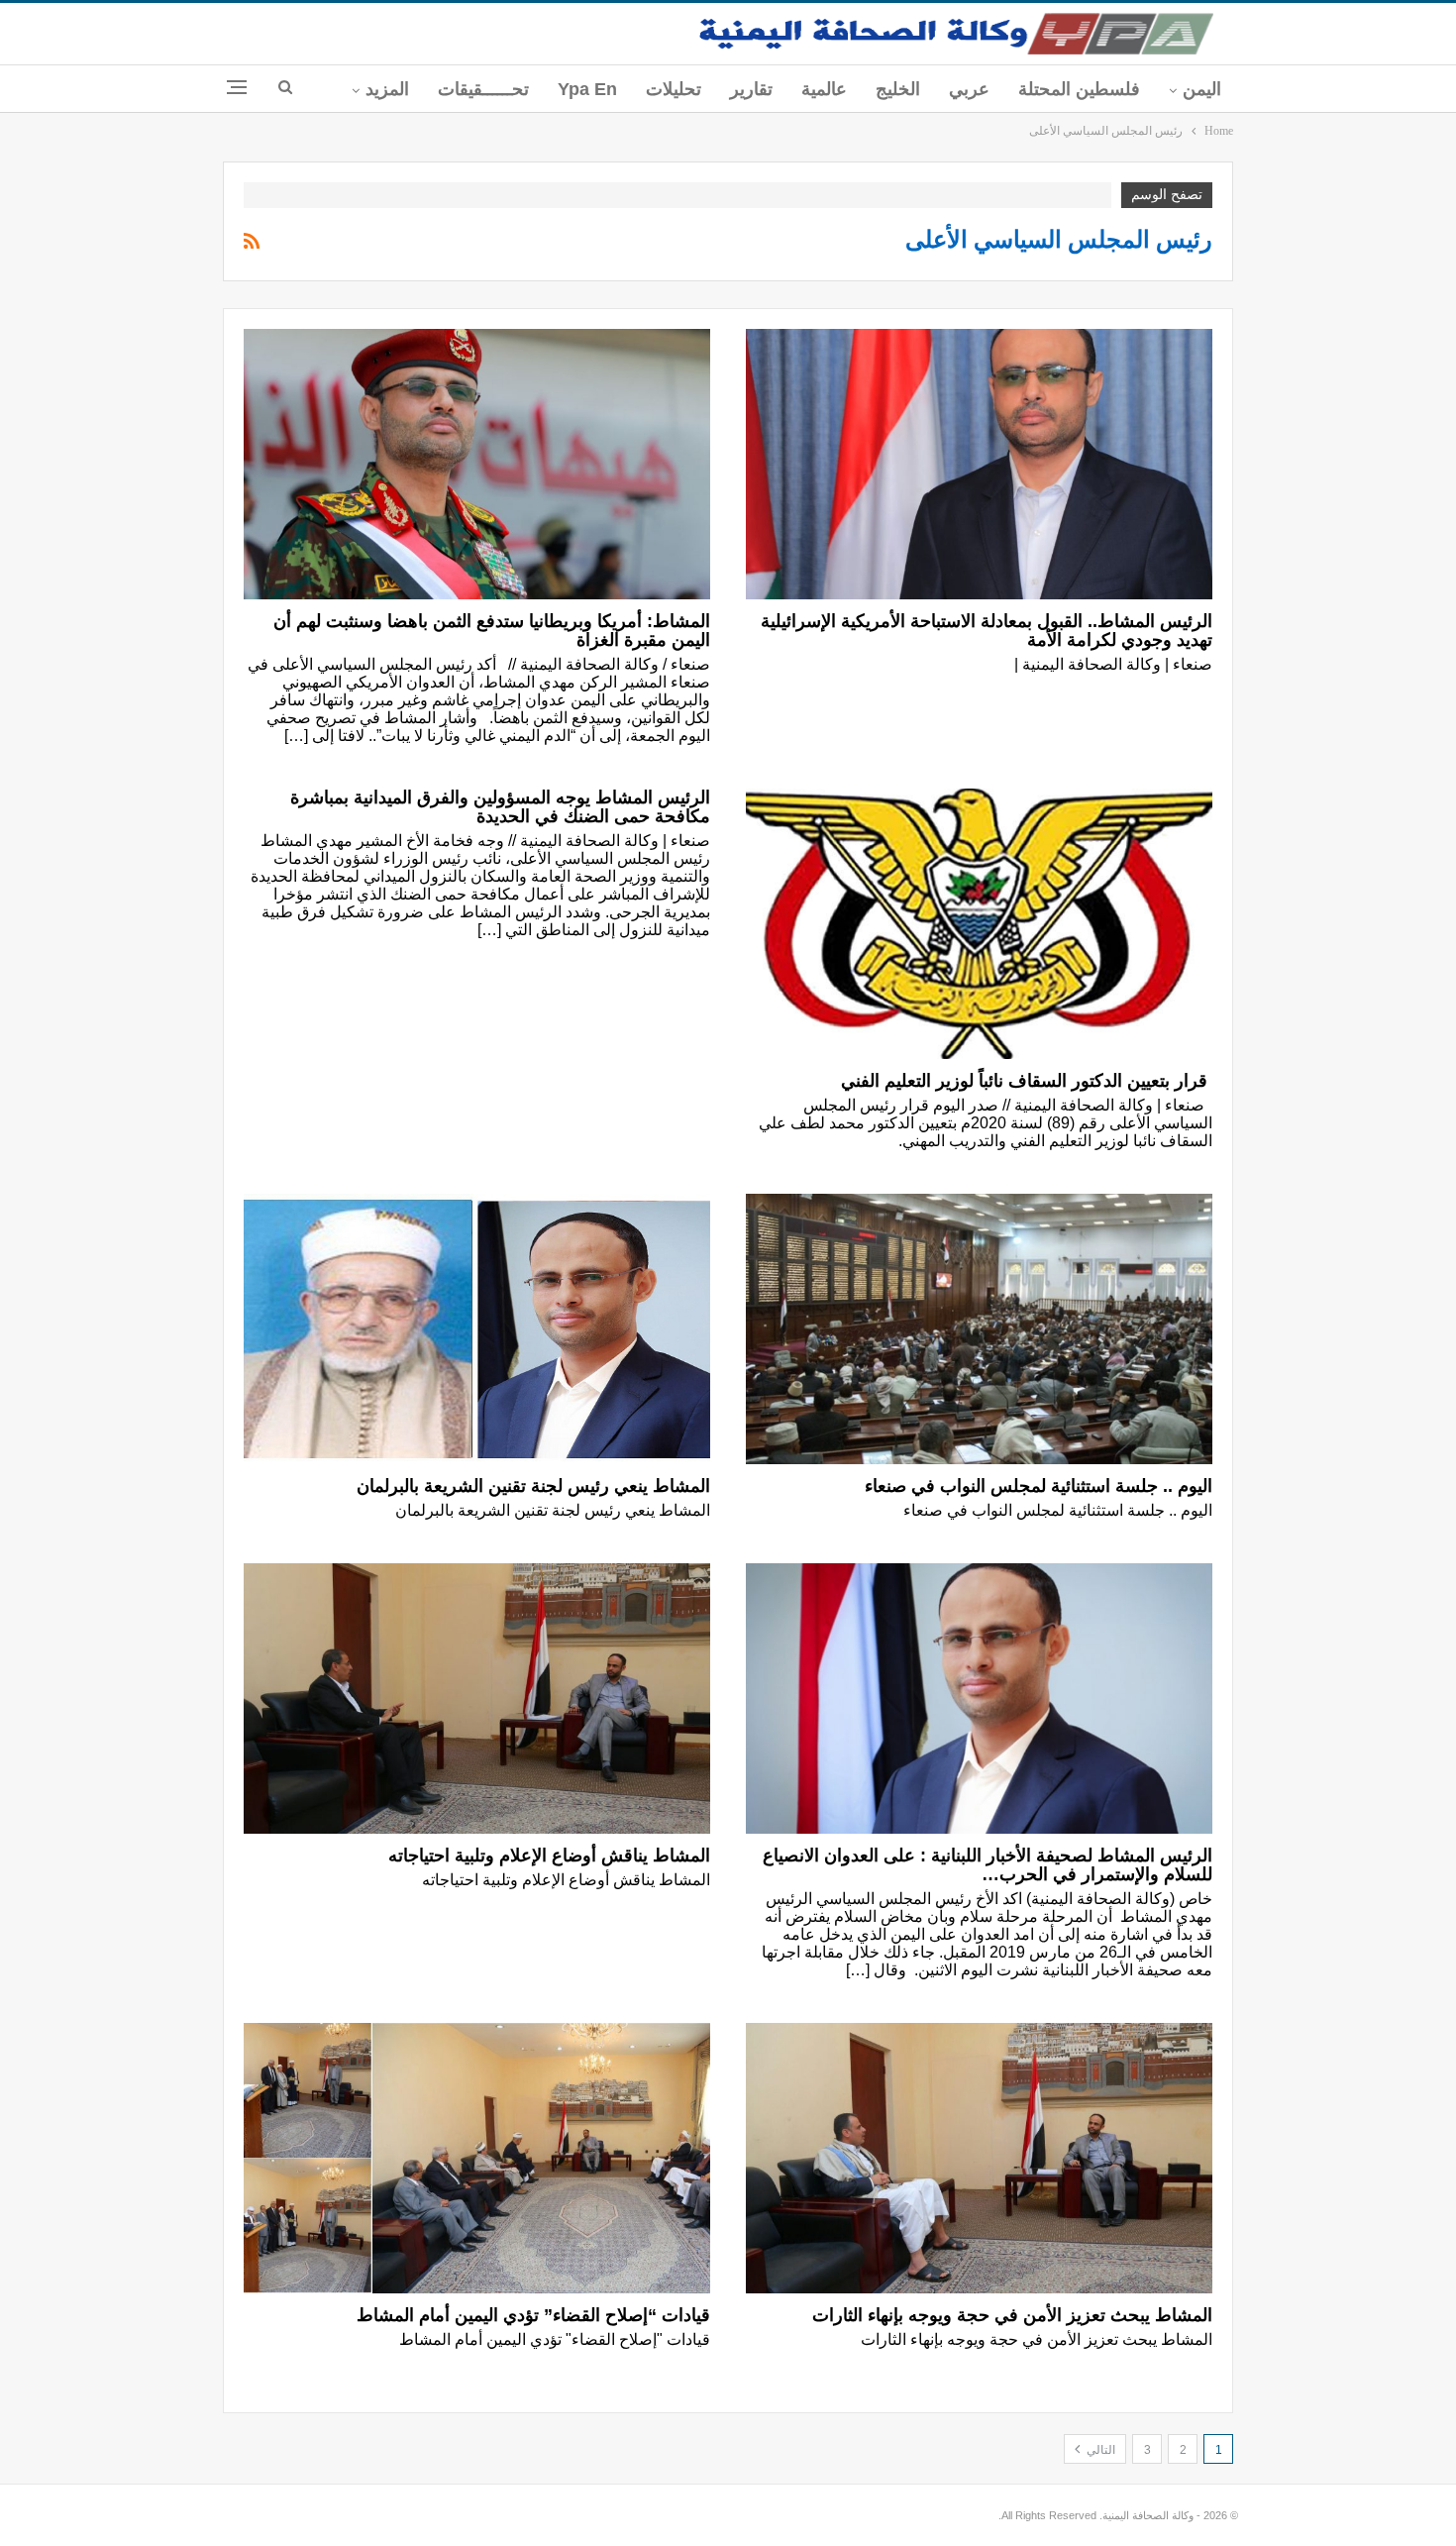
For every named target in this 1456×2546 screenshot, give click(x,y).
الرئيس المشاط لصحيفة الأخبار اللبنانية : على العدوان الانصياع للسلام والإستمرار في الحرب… (988, 1865)
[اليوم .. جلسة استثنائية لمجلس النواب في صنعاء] (979, 1329)
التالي (1099, 2450)
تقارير (751, 89)
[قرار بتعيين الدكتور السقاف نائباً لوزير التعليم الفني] (979, 924)
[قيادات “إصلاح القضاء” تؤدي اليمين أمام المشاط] (477, 2158)
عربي (969, 89)
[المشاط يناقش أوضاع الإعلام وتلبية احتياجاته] (477, 1698)
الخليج (898, 89)
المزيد (387, 89)
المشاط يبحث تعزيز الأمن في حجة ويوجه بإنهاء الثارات (1012, 2315)
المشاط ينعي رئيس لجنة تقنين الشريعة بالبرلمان (533, 1486)
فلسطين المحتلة (1079, 89)
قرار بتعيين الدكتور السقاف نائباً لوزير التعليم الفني (1027, 1081)
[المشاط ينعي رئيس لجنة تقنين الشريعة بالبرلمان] (477, 1329)
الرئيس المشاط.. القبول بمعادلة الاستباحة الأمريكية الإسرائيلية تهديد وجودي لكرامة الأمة (987, 631)
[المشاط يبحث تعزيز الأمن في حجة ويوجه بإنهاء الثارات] (979, 2158)
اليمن (1202, 89)
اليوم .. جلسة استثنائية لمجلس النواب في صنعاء (1039, 1486)
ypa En (587, 89)
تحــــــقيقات (483, 89)
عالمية (824, 89)
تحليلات (674, 89)
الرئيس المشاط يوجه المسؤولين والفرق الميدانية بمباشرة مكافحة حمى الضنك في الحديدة (500, 807)
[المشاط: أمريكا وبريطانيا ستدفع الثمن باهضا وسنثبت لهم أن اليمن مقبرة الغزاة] (477, 464)
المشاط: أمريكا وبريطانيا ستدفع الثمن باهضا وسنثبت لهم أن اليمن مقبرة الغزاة (492, 631)
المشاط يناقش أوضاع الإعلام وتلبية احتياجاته (549, 1856)
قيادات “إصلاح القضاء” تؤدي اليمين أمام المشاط (533, 2315)
